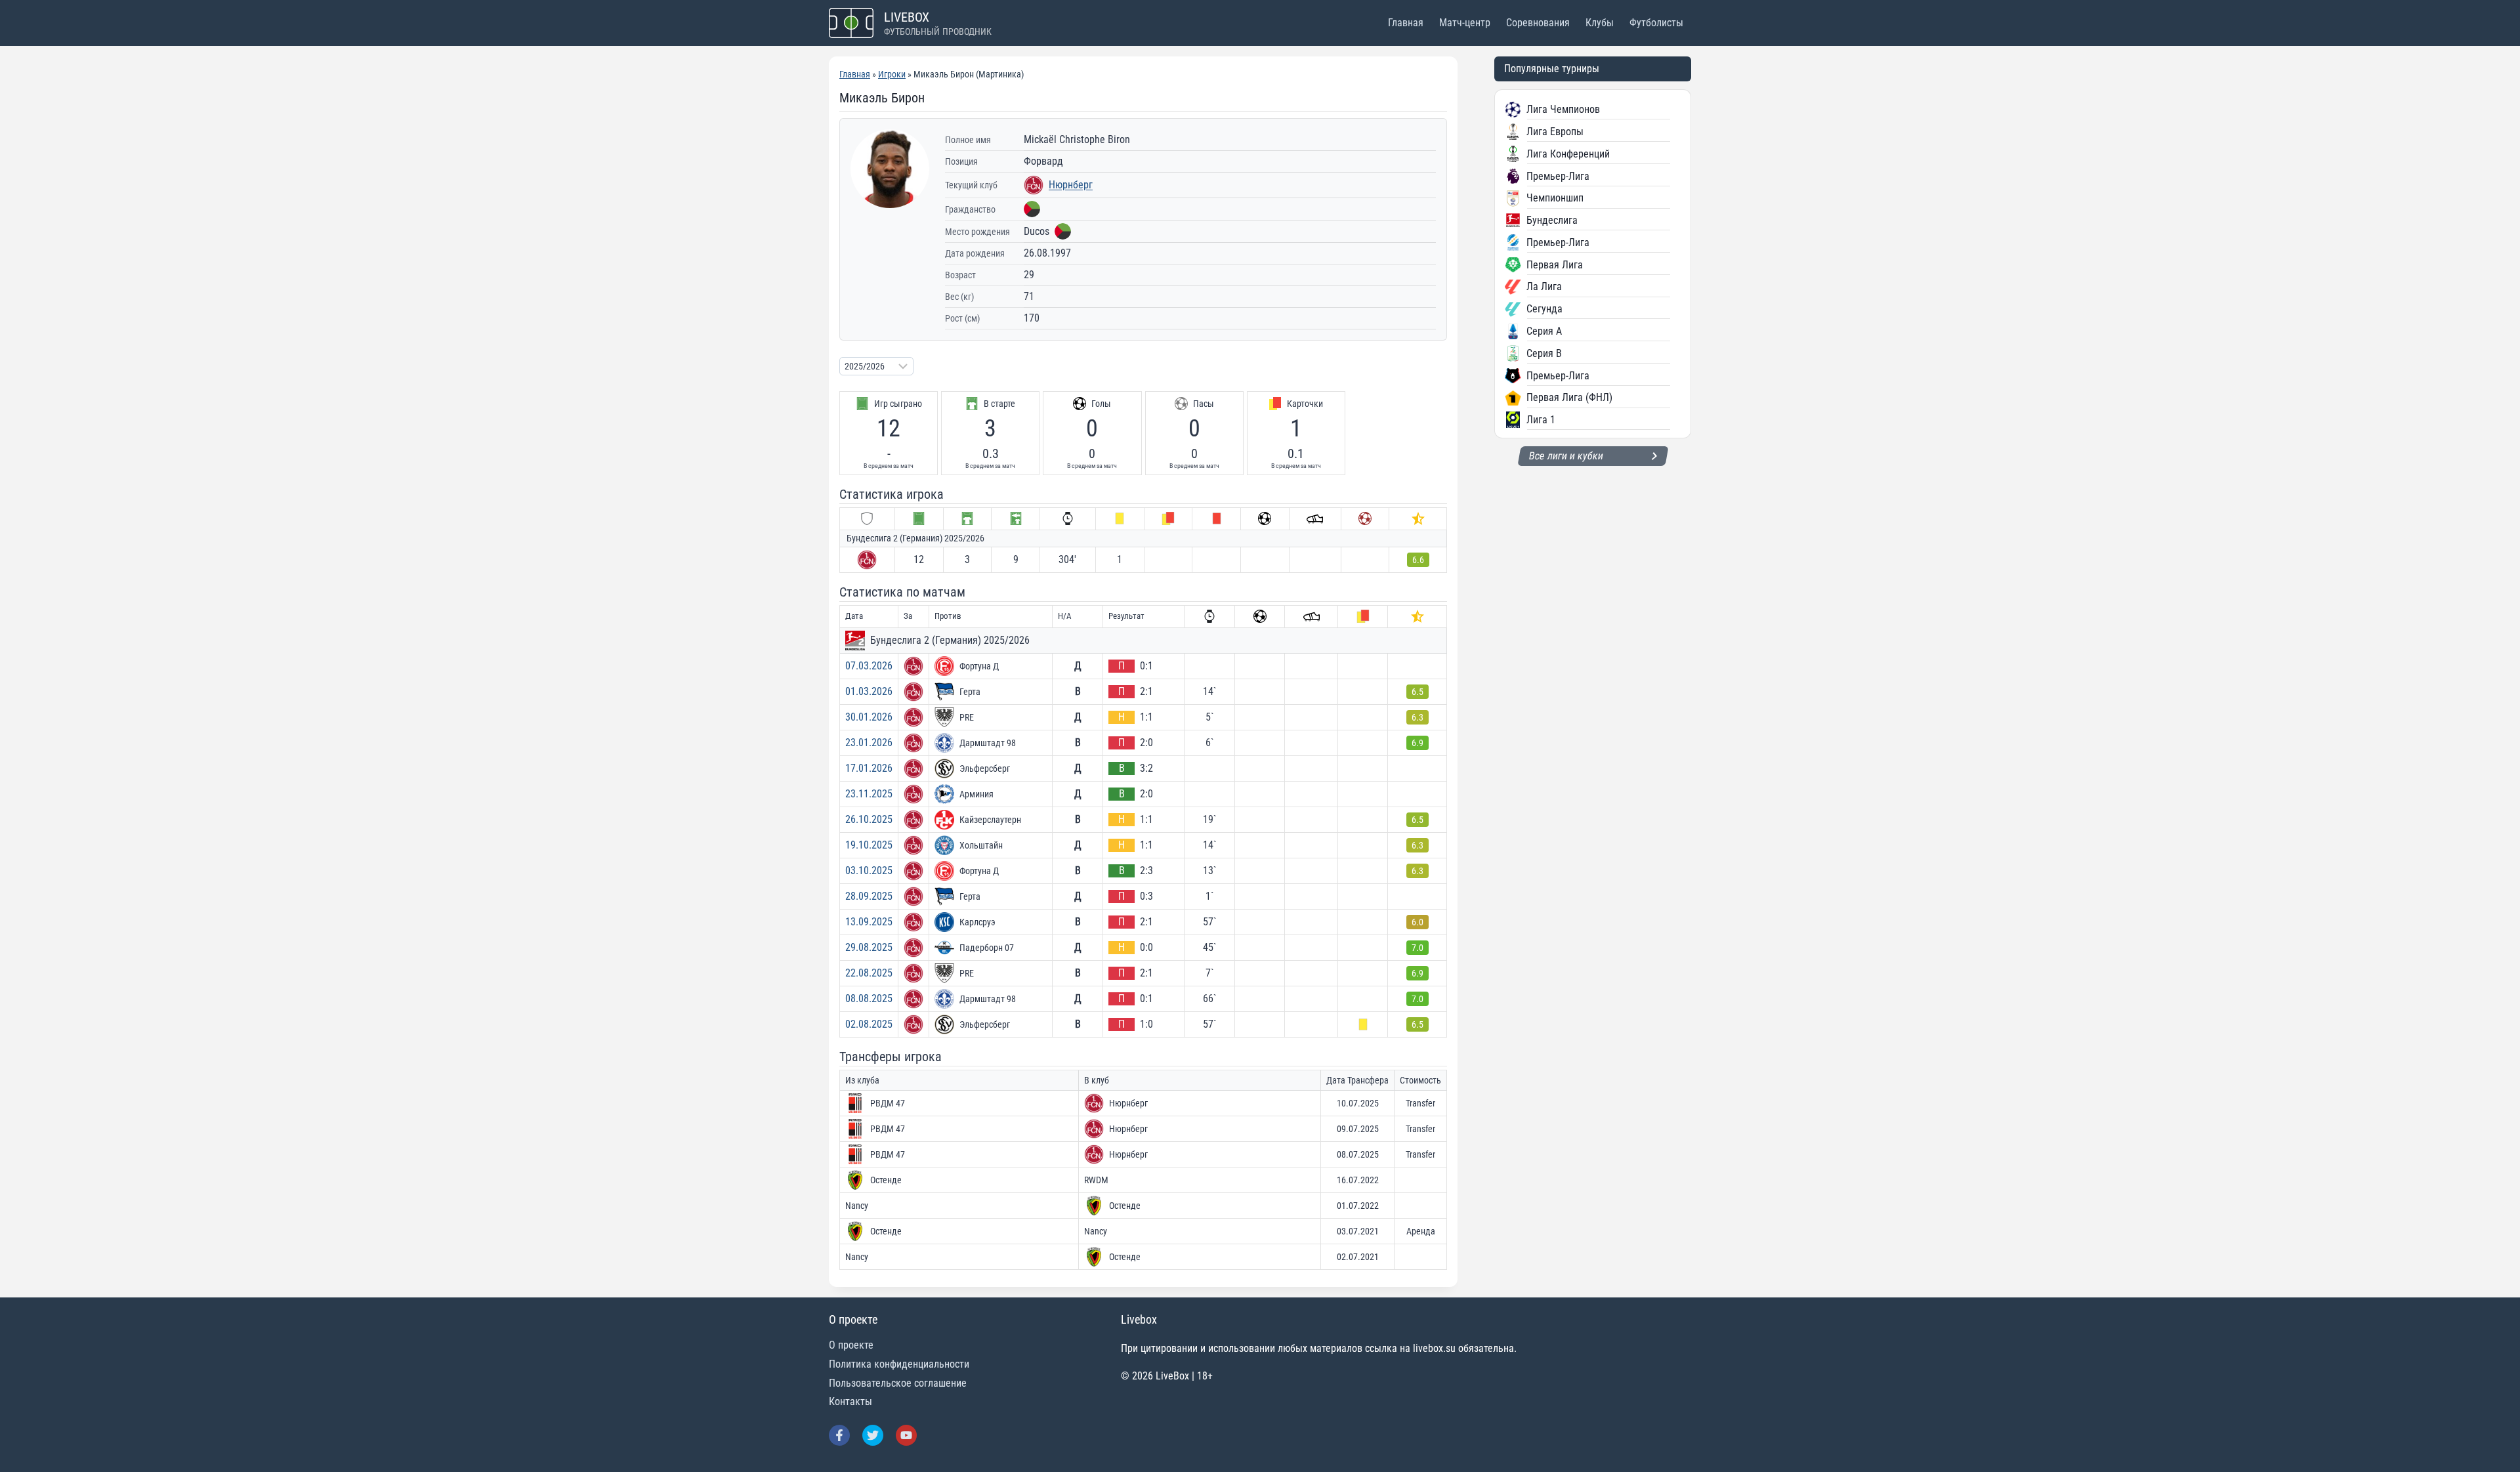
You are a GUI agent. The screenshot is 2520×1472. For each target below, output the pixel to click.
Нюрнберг (1071, 185)
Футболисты (1656, 23)
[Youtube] (906, 1435)
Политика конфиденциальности (899, 1364)
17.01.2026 (869, 768)
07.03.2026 (869, 666)
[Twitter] (873, 1435)
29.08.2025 (869, 947)
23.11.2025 (869, 794)
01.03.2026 (869, 691)
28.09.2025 (869, 896)
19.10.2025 (869, 845)
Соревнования (1538, 23)
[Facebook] (839, 1435)
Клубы (1600, 23)
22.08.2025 (869, 973)
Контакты (850, 1401)
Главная (1406, 23)
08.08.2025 (869, 999)
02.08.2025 (869, 1024)
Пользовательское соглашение (898, 1383)
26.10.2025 (869, 819)
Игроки (892, 74)
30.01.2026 (869, 717)
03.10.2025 (869, 871)
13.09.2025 (869, 922)
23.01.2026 (869, 743)
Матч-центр (1465, 23)
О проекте (851, 1345)
